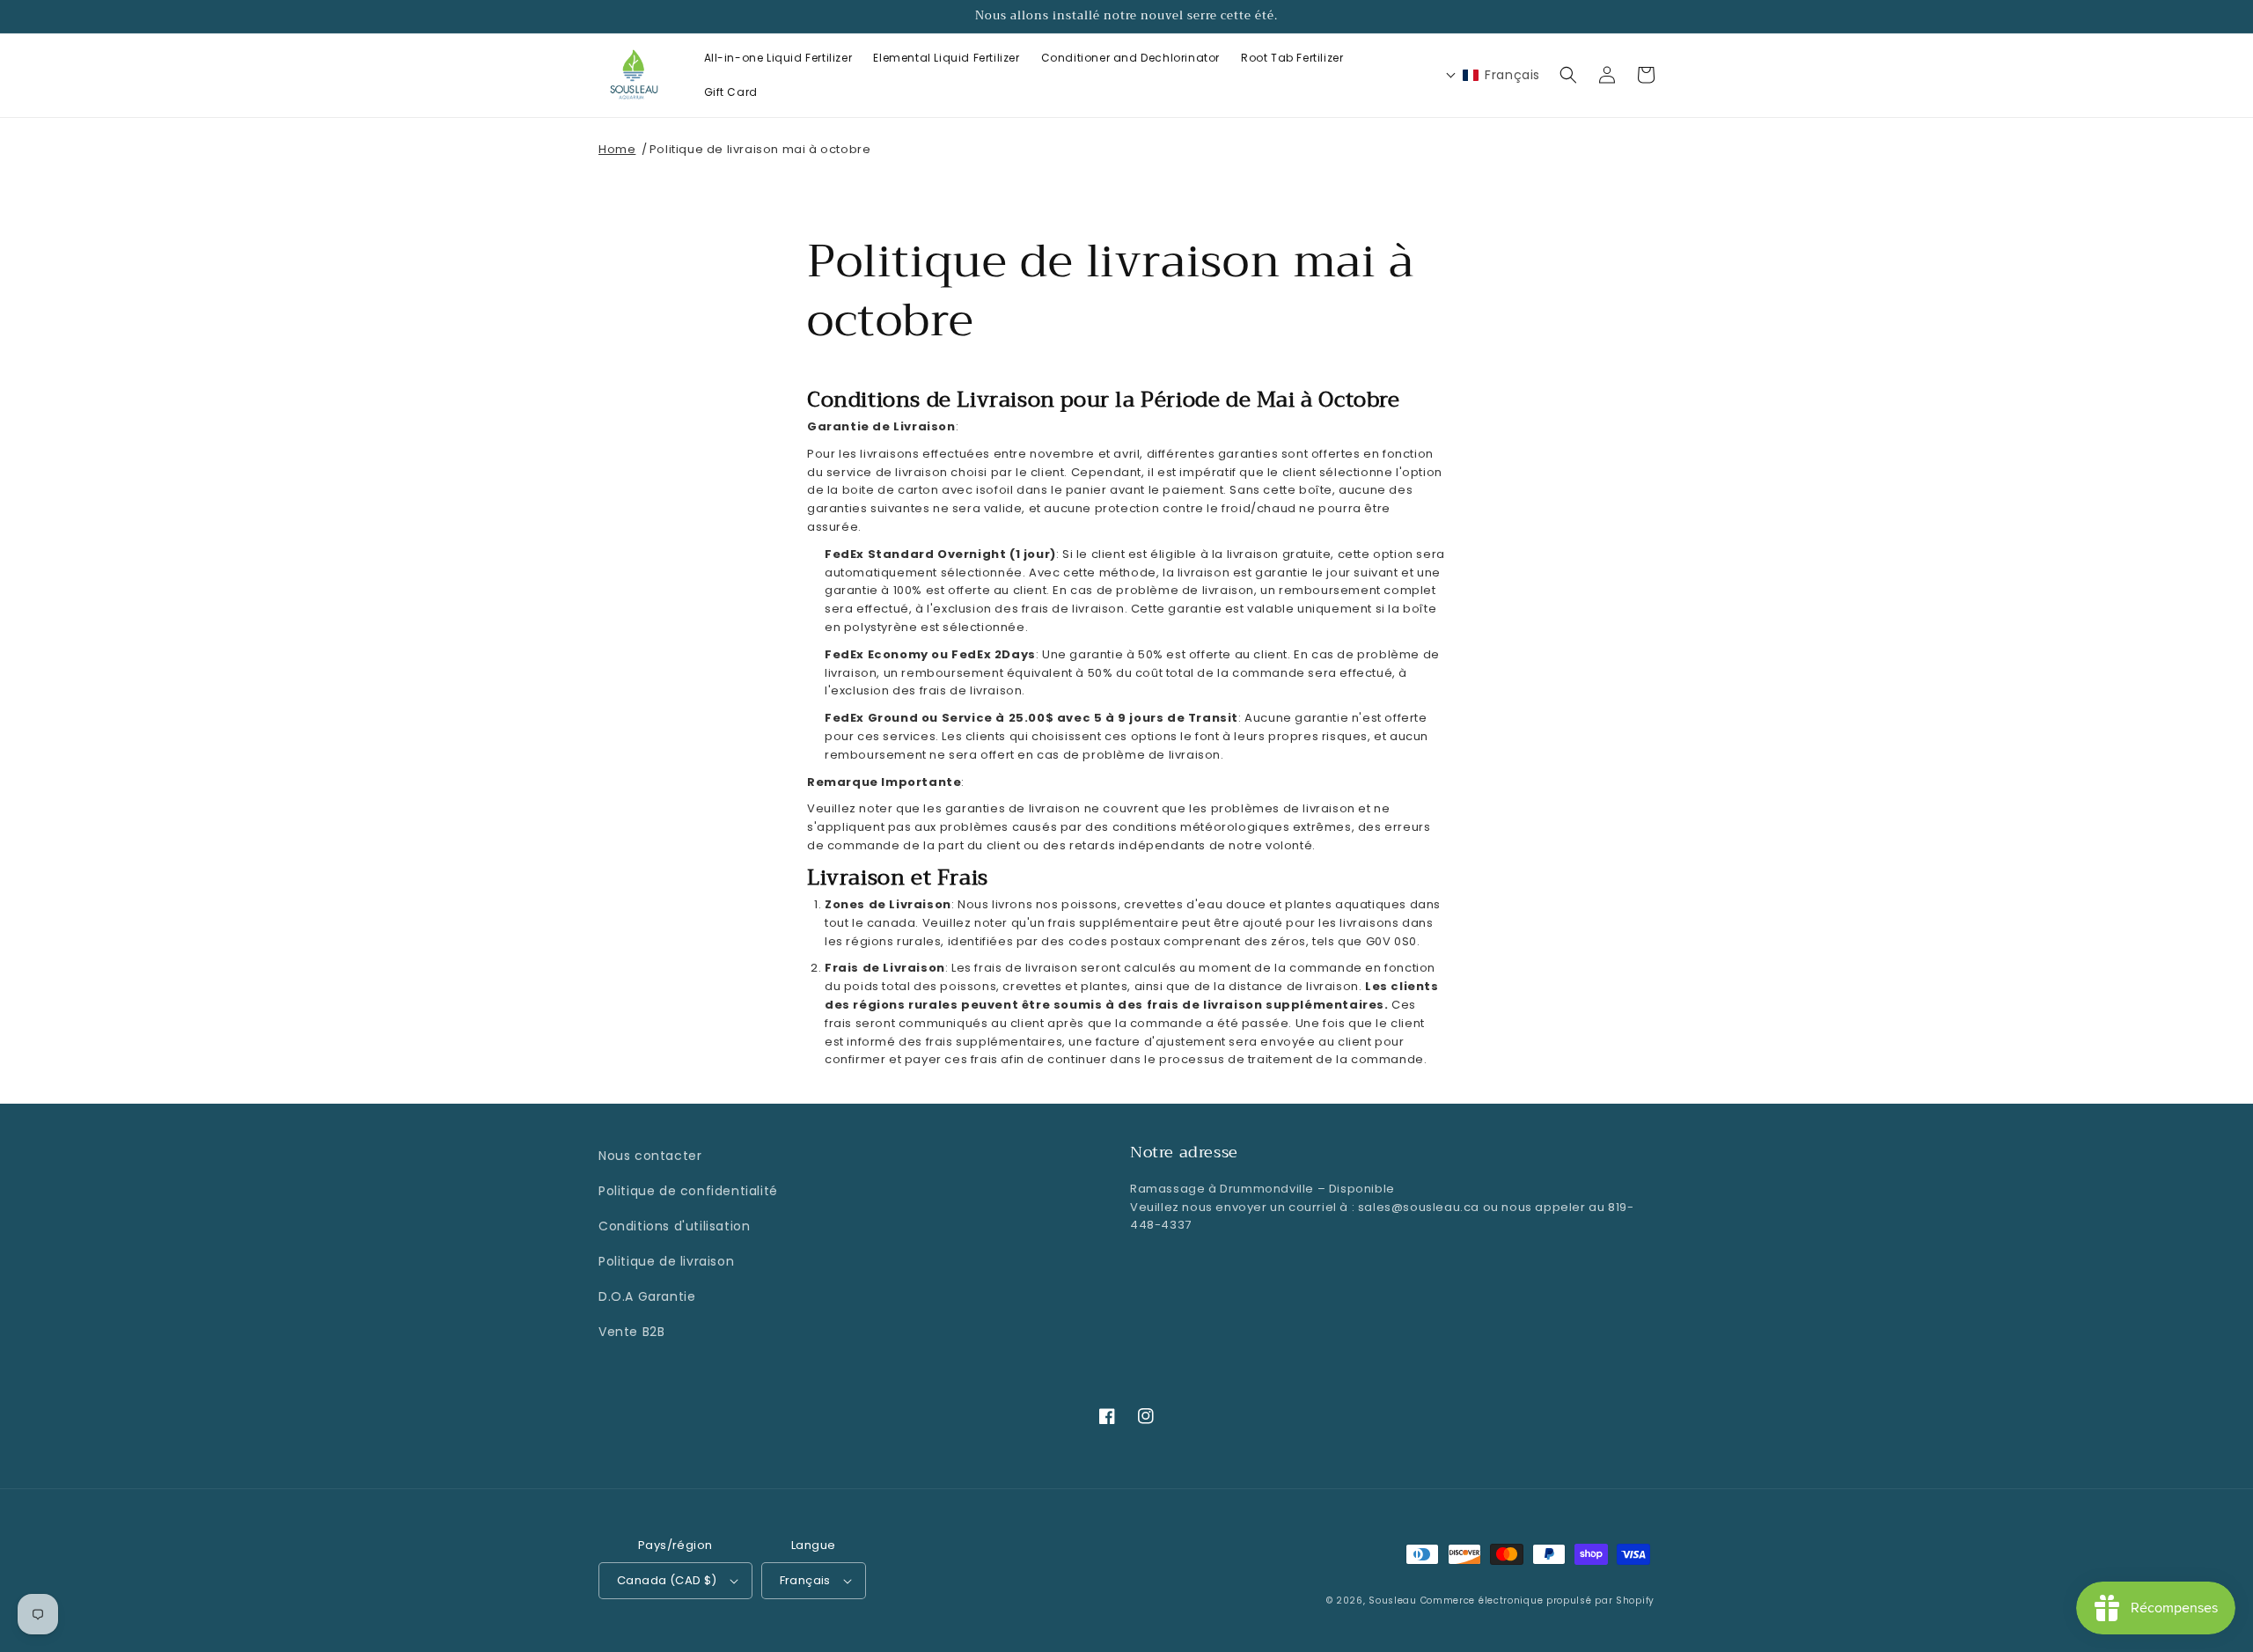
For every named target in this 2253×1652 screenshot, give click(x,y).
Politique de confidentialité (688, 1191)
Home (617, 149)
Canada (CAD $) (667, 1580)
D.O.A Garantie (647, 1296)
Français (805, 1580)
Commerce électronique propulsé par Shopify (1537, 1601)
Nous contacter (650, 1156)
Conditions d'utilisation (674, 1226)
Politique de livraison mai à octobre (760, 149)
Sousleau (1393, 1601)
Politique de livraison (666, 1261)
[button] (1568, 75)
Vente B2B (631, 1332)
